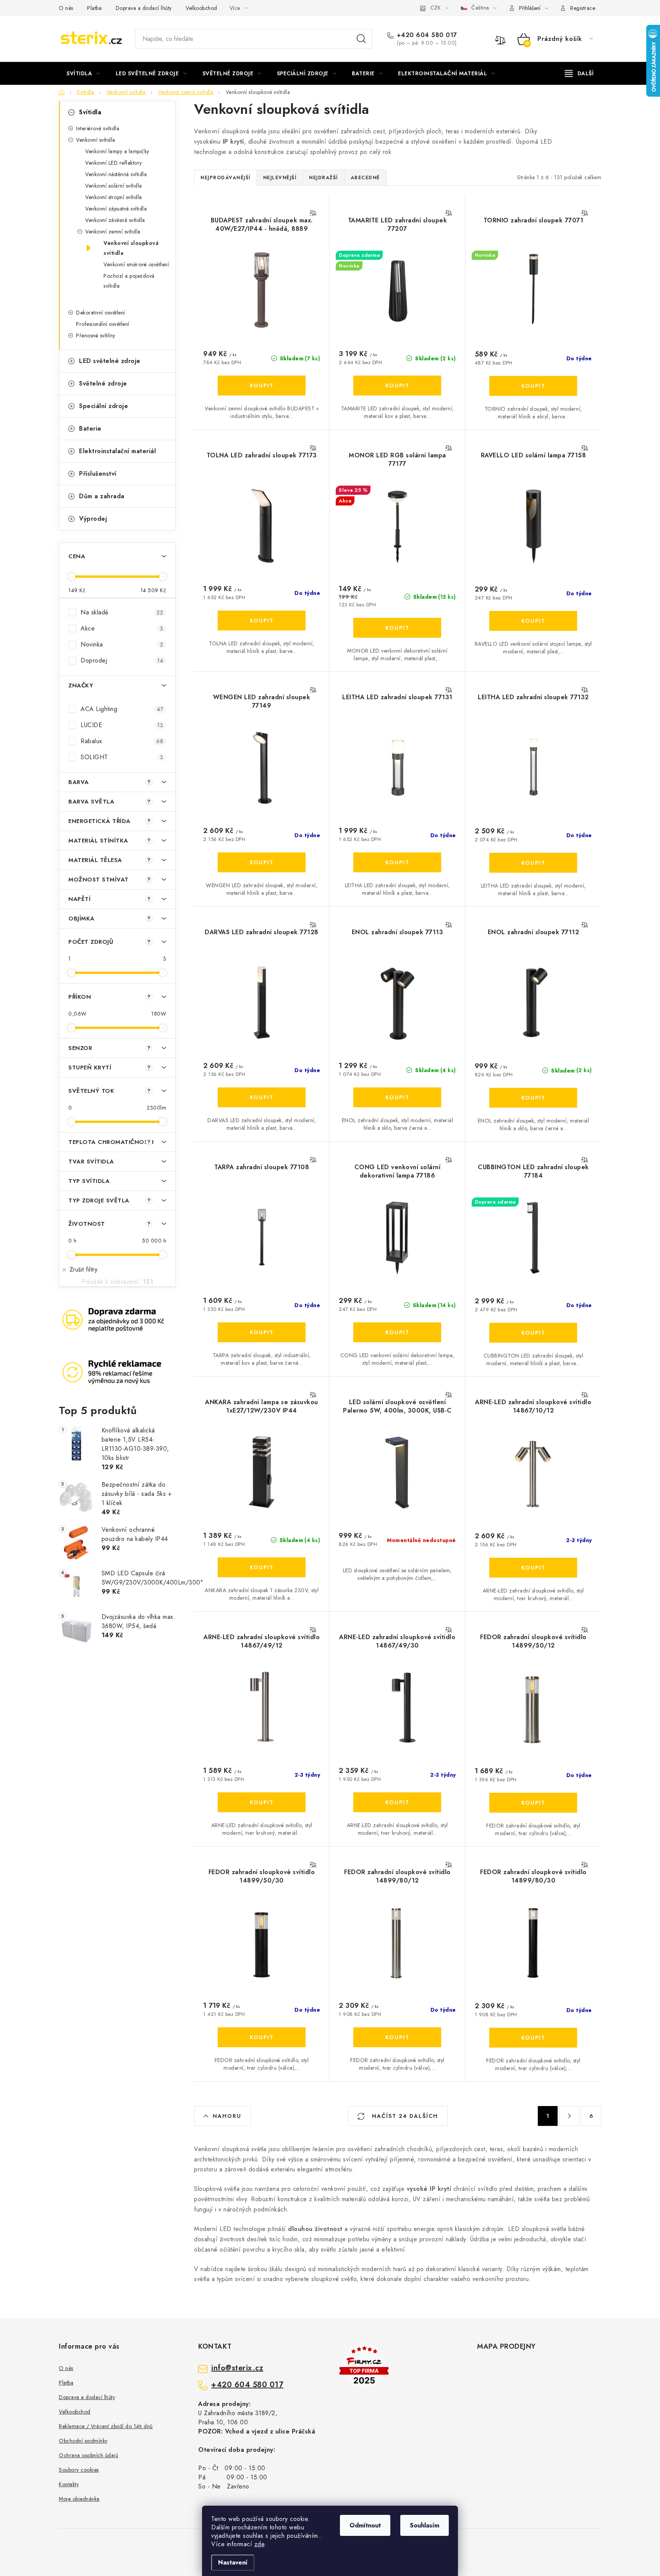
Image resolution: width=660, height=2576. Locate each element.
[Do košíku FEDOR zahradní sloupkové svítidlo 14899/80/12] (397, 2037)
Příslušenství (98, 474)
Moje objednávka (79, 2499)
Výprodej (93, 519)
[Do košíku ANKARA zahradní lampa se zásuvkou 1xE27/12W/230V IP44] (262, 1567)
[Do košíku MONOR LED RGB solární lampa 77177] (397, 628)
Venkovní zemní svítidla (113, 232)
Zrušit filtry (83, 1269)
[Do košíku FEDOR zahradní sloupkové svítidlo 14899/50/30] (262, 2037)
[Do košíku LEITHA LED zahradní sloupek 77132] (533, 863)
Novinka (122, 644)
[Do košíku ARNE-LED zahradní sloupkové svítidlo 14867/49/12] (262, 1802)
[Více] (579, 73)
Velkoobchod (201, 8)
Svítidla (90, 112)
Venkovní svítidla (96, 140)
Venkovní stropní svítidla (114, 197)
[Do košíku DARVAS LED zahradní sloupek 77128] (262, 1097)
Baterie (90, 429)
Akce (122, 628)
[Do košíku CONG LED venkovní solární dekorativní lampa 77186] (397, 1332)
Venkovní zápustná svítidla (116, 209)
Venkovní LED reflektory (114, 163)
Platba (94, 8)
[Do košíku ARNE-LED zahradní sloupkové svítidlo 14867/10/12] (533, 1568)
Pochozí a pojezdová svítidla (129, 281)
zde (260, 2544)
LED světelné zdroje (110, 361)
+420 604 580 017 (427, 35)
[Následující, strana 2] (569, 2116)
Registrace (583, 8)
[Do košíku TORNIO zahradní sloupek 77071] (533, 386)
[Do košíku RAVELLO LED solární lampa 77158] (533, 621)
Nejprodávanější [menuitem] (226, 178)
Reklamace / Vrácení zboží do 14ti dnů (106, 2426)
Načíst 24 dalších (404, 2116)
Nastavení (233, 2562)
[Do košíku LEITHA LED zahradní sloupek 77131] (397, 862)
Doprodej (122, 660)
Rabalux (122, 741)
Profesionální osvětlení (103, 324)
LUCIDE (122, 725)
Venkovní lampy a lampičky (117, 151)
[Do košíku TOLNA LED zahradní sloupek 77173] (262, 621)
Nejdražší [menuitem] (324, 178)
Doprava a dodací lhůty (144, 8)
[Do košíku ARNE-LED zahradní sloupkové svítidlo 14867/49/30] (397, 1802)
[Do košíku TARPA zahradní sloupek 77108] (262, 1332)
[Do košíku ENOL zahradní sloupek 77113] (397, 1097)
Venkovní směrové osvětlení (136, 264)
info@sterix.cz (237, 2368)
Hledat (361, 39)
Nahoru (227, 2116)
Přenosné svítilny (96, 335)
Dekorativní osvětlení (101, 313)
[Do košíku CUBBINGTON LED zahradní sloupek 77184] (533, 1333)
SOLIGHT (122, 757)
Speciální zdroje (104, 406)
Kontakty (69, 2484)
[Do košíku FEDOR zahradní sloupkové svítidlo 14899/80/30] (533, 2038)
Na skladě (122, 612)
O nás (66, 8)
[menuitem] (83, 73)
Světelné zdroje (103, 383)
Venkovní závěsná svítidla (115, 220)
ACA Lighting (122, 709)
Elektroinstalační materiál (117, 451)
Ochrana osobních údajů (88, 2455)
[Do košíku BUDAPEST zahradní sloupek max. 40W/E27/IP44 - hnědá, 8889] (262, 386)
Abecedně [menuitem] (365, 178)
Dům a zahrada (102, 496)
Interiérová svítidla (98, 128)
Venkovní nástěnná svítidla (116, 174)
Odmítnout (365, 2525)
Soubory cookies (79, 2470)
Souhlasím (425, 2525)
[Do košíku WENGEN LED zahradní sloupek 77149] (262, 862)
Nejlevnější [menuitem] (280, 178)
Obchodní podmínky (83, 2441)
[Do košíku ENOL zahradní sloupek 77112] (533, 1098)
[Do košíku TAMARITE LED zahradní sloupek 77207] (397, 386)
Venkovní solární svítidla (114, 186)
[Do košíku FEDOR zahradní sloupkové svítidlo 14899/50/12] (533, 1803)
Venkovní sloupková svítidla (131, 248)
